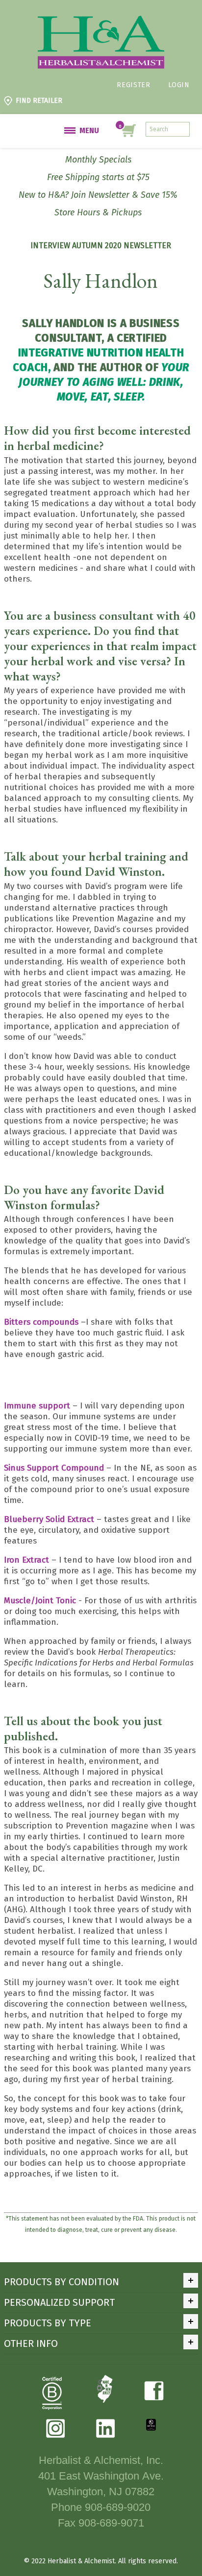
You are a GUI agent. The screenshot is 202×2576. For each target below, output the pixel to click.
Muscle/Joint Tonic (40, 1601)
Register (133, 85)
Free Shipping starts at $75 (98, 177)
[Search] (182, 129)
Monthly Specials (98, 160)
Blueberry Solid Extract (49, 1519)
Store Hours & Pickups (98, 212)
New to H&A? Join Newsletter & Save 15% (98, 195)
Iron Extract (28, 1560)
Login (179, 85)
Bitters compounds (41, 1322)
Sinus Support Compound (54, 1468)
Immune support (38, 1406)
